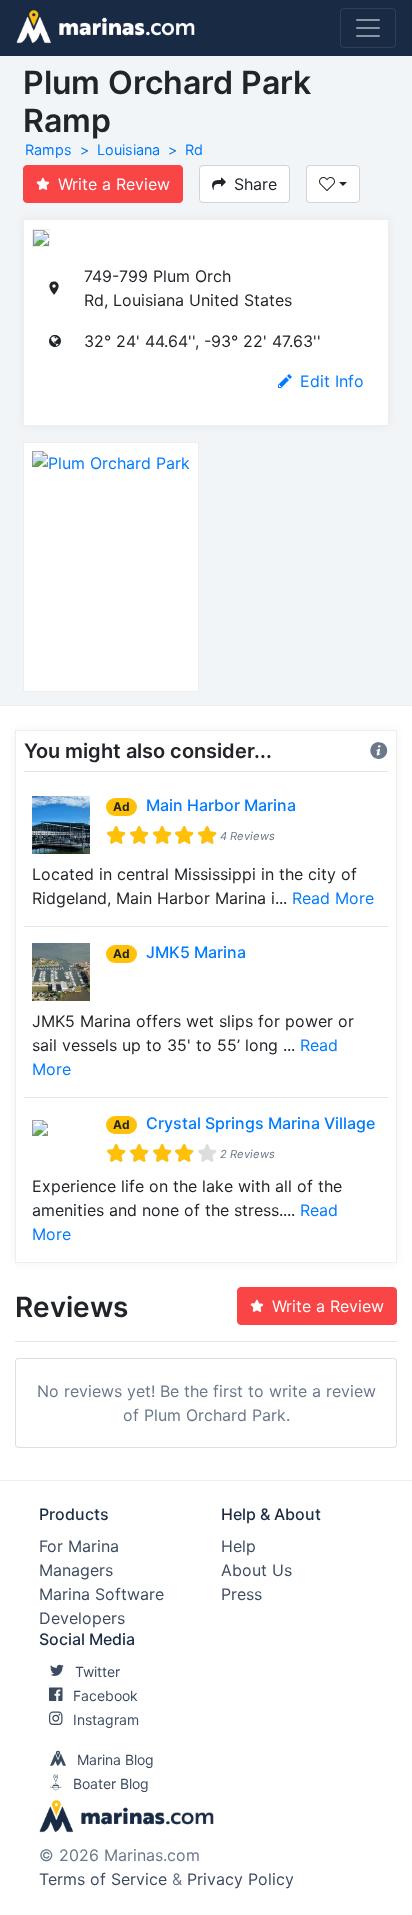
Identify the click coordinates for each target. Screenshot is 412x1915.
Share (255, 184)
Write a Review (114, 184)
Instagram (106, 1719)
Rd (194, 149)
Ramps (48, 149)
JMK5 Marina (196, 952)
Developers (82, 1618)
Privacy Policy (240, 1879)
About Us (256, 1570)
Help (238, 1546)
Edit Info (332, 381)
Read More (333, 898)
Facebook (105, 1695)
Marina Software (101, 1594)
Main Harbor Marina (221, 805)
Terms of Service (103, 1879)
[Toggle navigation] (368, 28)
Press (241, 1594)
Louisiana (128, 149)
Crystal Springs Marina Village (260, 1123)
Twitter (97, 1671)
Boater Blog (111, 1783)
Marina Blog (115, 1759)
